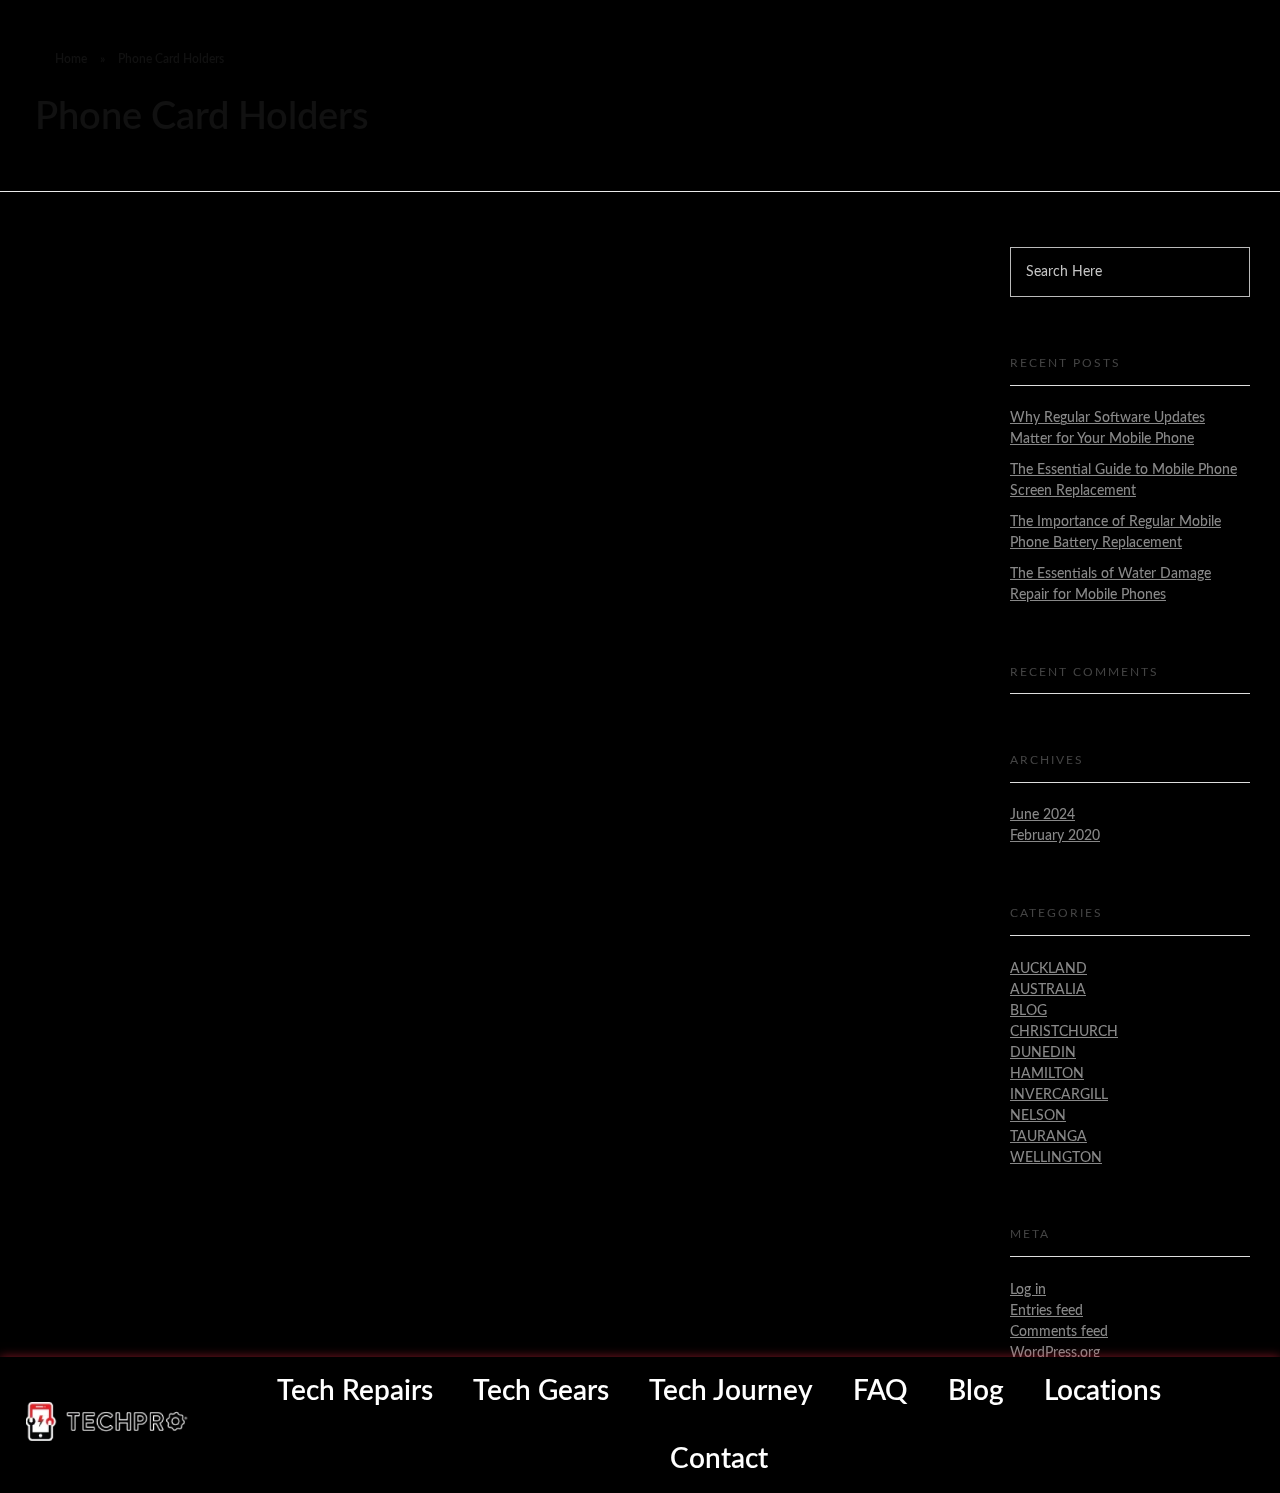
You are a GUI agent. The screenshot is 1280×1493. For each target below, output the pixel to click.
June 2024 (1042, 815)
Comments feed (1059, 1332)
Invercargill (1059, 1095)
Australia (1048, 990)
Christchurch (1064, 1032)
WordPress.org (1055, 1353)
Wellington (1056, 1158)
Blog (1028, 1011)
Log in (1028, 1290)
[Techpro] (107, 1421)
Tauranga (1048, 1137)
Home (71, 59)
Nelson (1038, 1116)
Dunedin (1043, 1053)
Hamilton (1047, 1074)
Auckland (1048, 969)
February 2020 (1055, 836)
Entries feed (1046, 1311)
